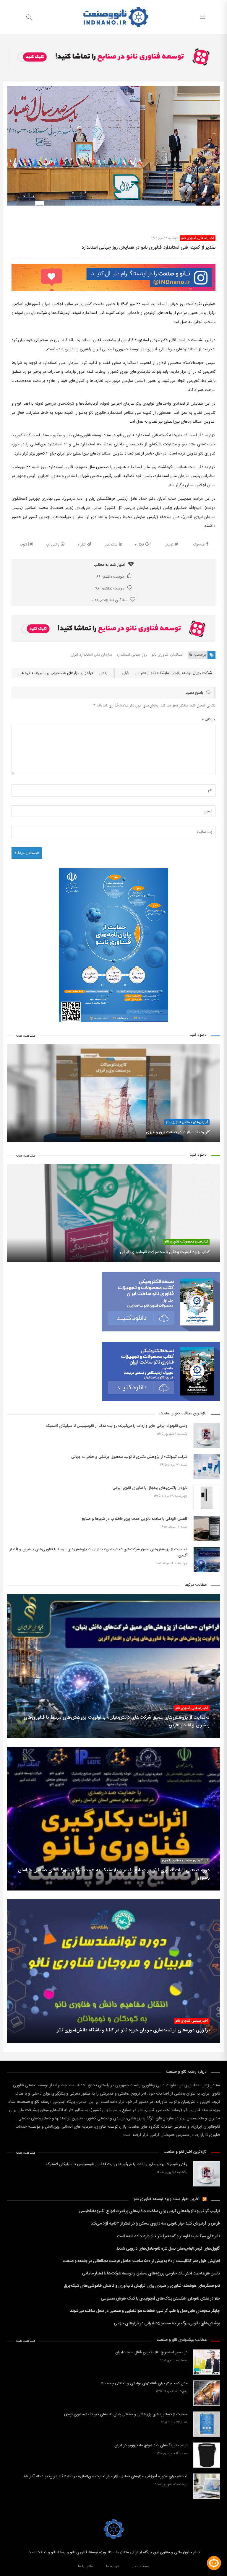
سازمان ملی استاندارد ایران (91, 655)
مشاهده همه (26, 1036)
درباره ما (112, 2566)
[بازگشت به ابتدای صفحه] (5, 2571)
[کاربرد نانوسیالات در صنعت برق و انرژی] (113, 1093)
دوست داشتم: (110, 577)
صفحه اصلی (140, 2566)
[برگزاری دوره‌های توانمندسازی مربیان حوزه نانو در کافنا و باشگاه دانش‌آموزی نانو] (113, 1971)
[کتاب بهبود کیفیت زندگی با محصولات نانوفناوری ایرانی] (113, 1213)
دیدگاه (209, 720)
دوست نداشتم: (110, 589)
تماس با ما (86, 2566)
